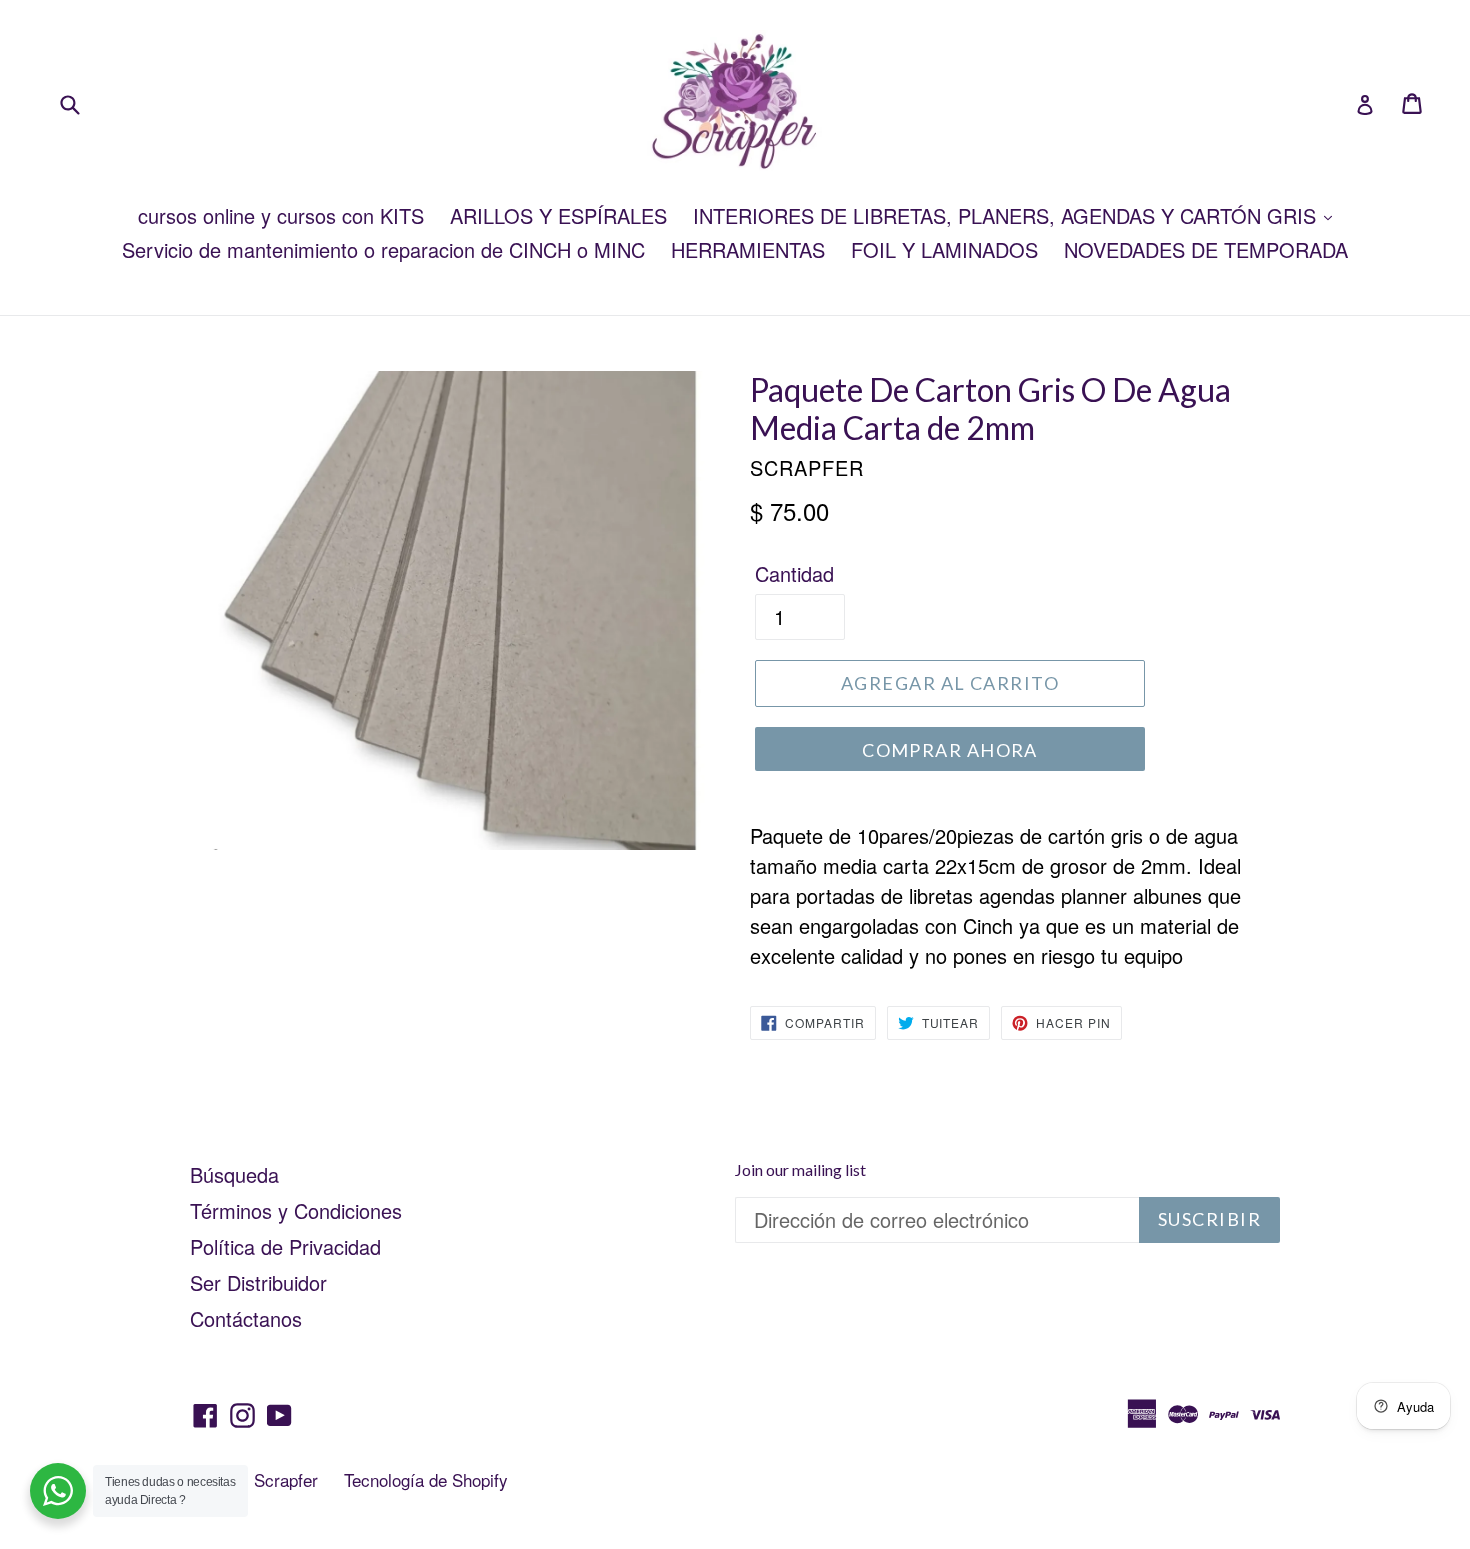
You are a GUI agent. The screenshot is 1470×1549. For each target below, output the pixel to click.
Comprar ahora (950, 750)
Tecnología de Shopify (426, 1479)
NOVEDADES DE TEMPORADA (1206, 249)
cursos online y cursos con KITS (281, 215)
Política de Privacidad (285, 1246)
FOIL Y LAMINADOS (944, 249)
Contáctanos (246, 1318)
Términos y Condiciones (296, 1210)
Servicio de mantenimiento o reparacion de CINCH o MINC (383, 249)
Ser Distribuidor (258, 1282)
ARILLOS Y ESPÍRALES (558, 215)
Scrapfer (286, 1479)
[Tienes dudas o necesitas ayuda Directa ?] (58, 1491)
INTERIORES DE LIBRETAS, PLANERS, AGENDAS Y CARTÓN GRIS (1007, 215)
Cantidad (794, 573)
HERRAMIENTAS (748, 249)
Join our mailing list (800, 1169)
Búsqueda (234, 1174)
